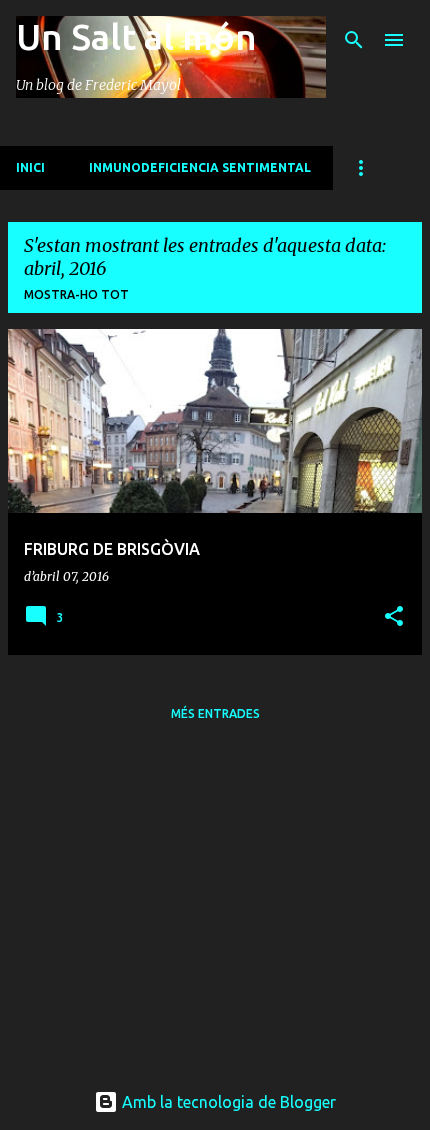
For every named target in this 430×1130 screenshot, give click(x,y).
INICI (30, 167)
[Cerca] (354, 40)
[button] (394, 617)
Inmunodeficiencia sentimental (200, 167)
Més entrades (215, 713)
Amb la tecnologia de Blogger (227, 1102)
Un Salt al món (136, 36)
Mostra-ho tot (76, 294)
